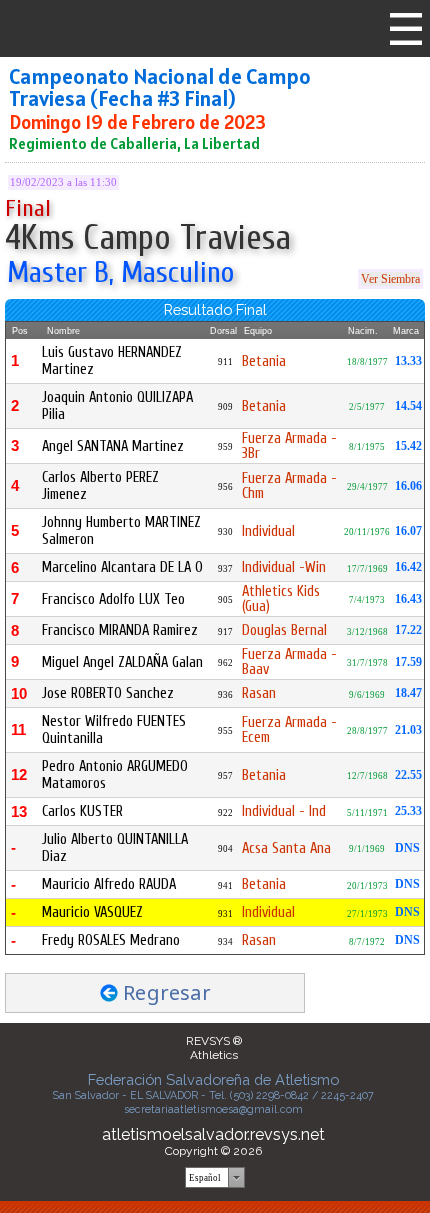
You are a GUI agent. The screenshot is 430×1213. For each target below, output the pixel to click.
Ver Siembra (390, 279)
